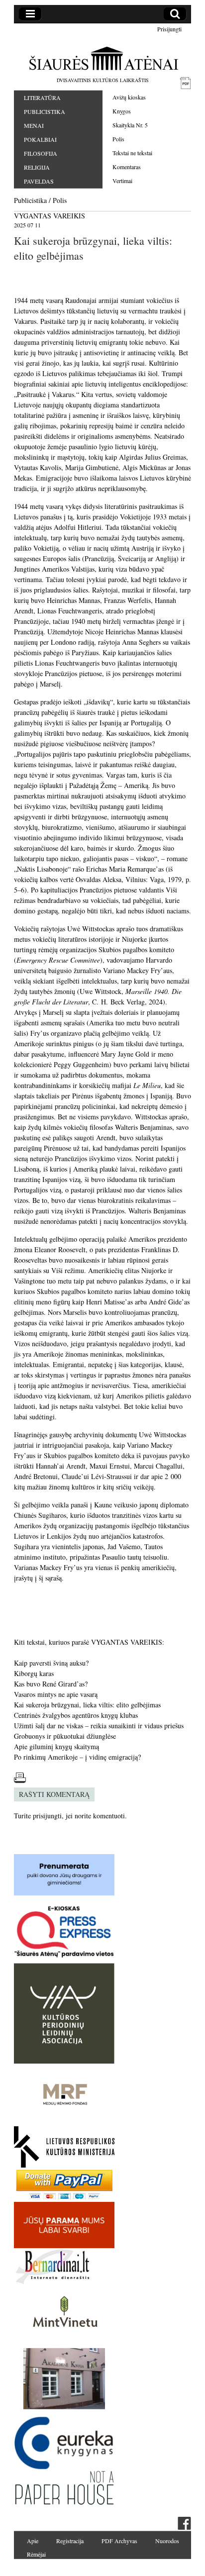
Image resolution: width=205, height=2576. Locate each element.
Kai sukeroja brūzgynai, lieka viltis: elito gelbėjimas (87, 1705)
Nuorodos (167, 2541)
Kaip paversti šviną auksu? (51, 1663)
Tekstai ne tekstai (132, 153)
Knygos (122, 111)
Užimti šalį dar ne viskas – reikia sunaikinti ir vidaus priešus (99, 1726)
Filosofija (41, 153)
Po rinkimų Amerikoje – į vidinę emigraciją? (77, 1757)
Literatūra (42, 98)
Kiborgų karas (34, 1673)
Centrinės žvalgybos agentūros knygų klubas (76, 1715)
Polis (118, 139)
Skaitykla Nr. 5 (130, 125)
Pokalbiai (40, 139)
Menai (34, 125)
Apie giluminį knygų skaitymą (56, 1746)
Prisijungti (169, 29)
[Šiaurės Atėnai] (103, 58)
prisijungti (47, 1816)
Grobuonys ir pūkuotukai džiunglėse (65, 1736)
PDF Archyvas (119, 2541)
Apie (33, 2541)
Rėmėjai (36, 2554)
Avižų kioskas (129, 97)
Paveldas (39, 181)
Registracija (70, 2541)
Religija (37, 167)
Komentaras (127, 167)
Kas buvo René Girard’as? (51, 1684)
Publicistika (45, 111)
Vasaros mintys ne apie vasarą (56, 1694)
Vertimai (122, 181)
